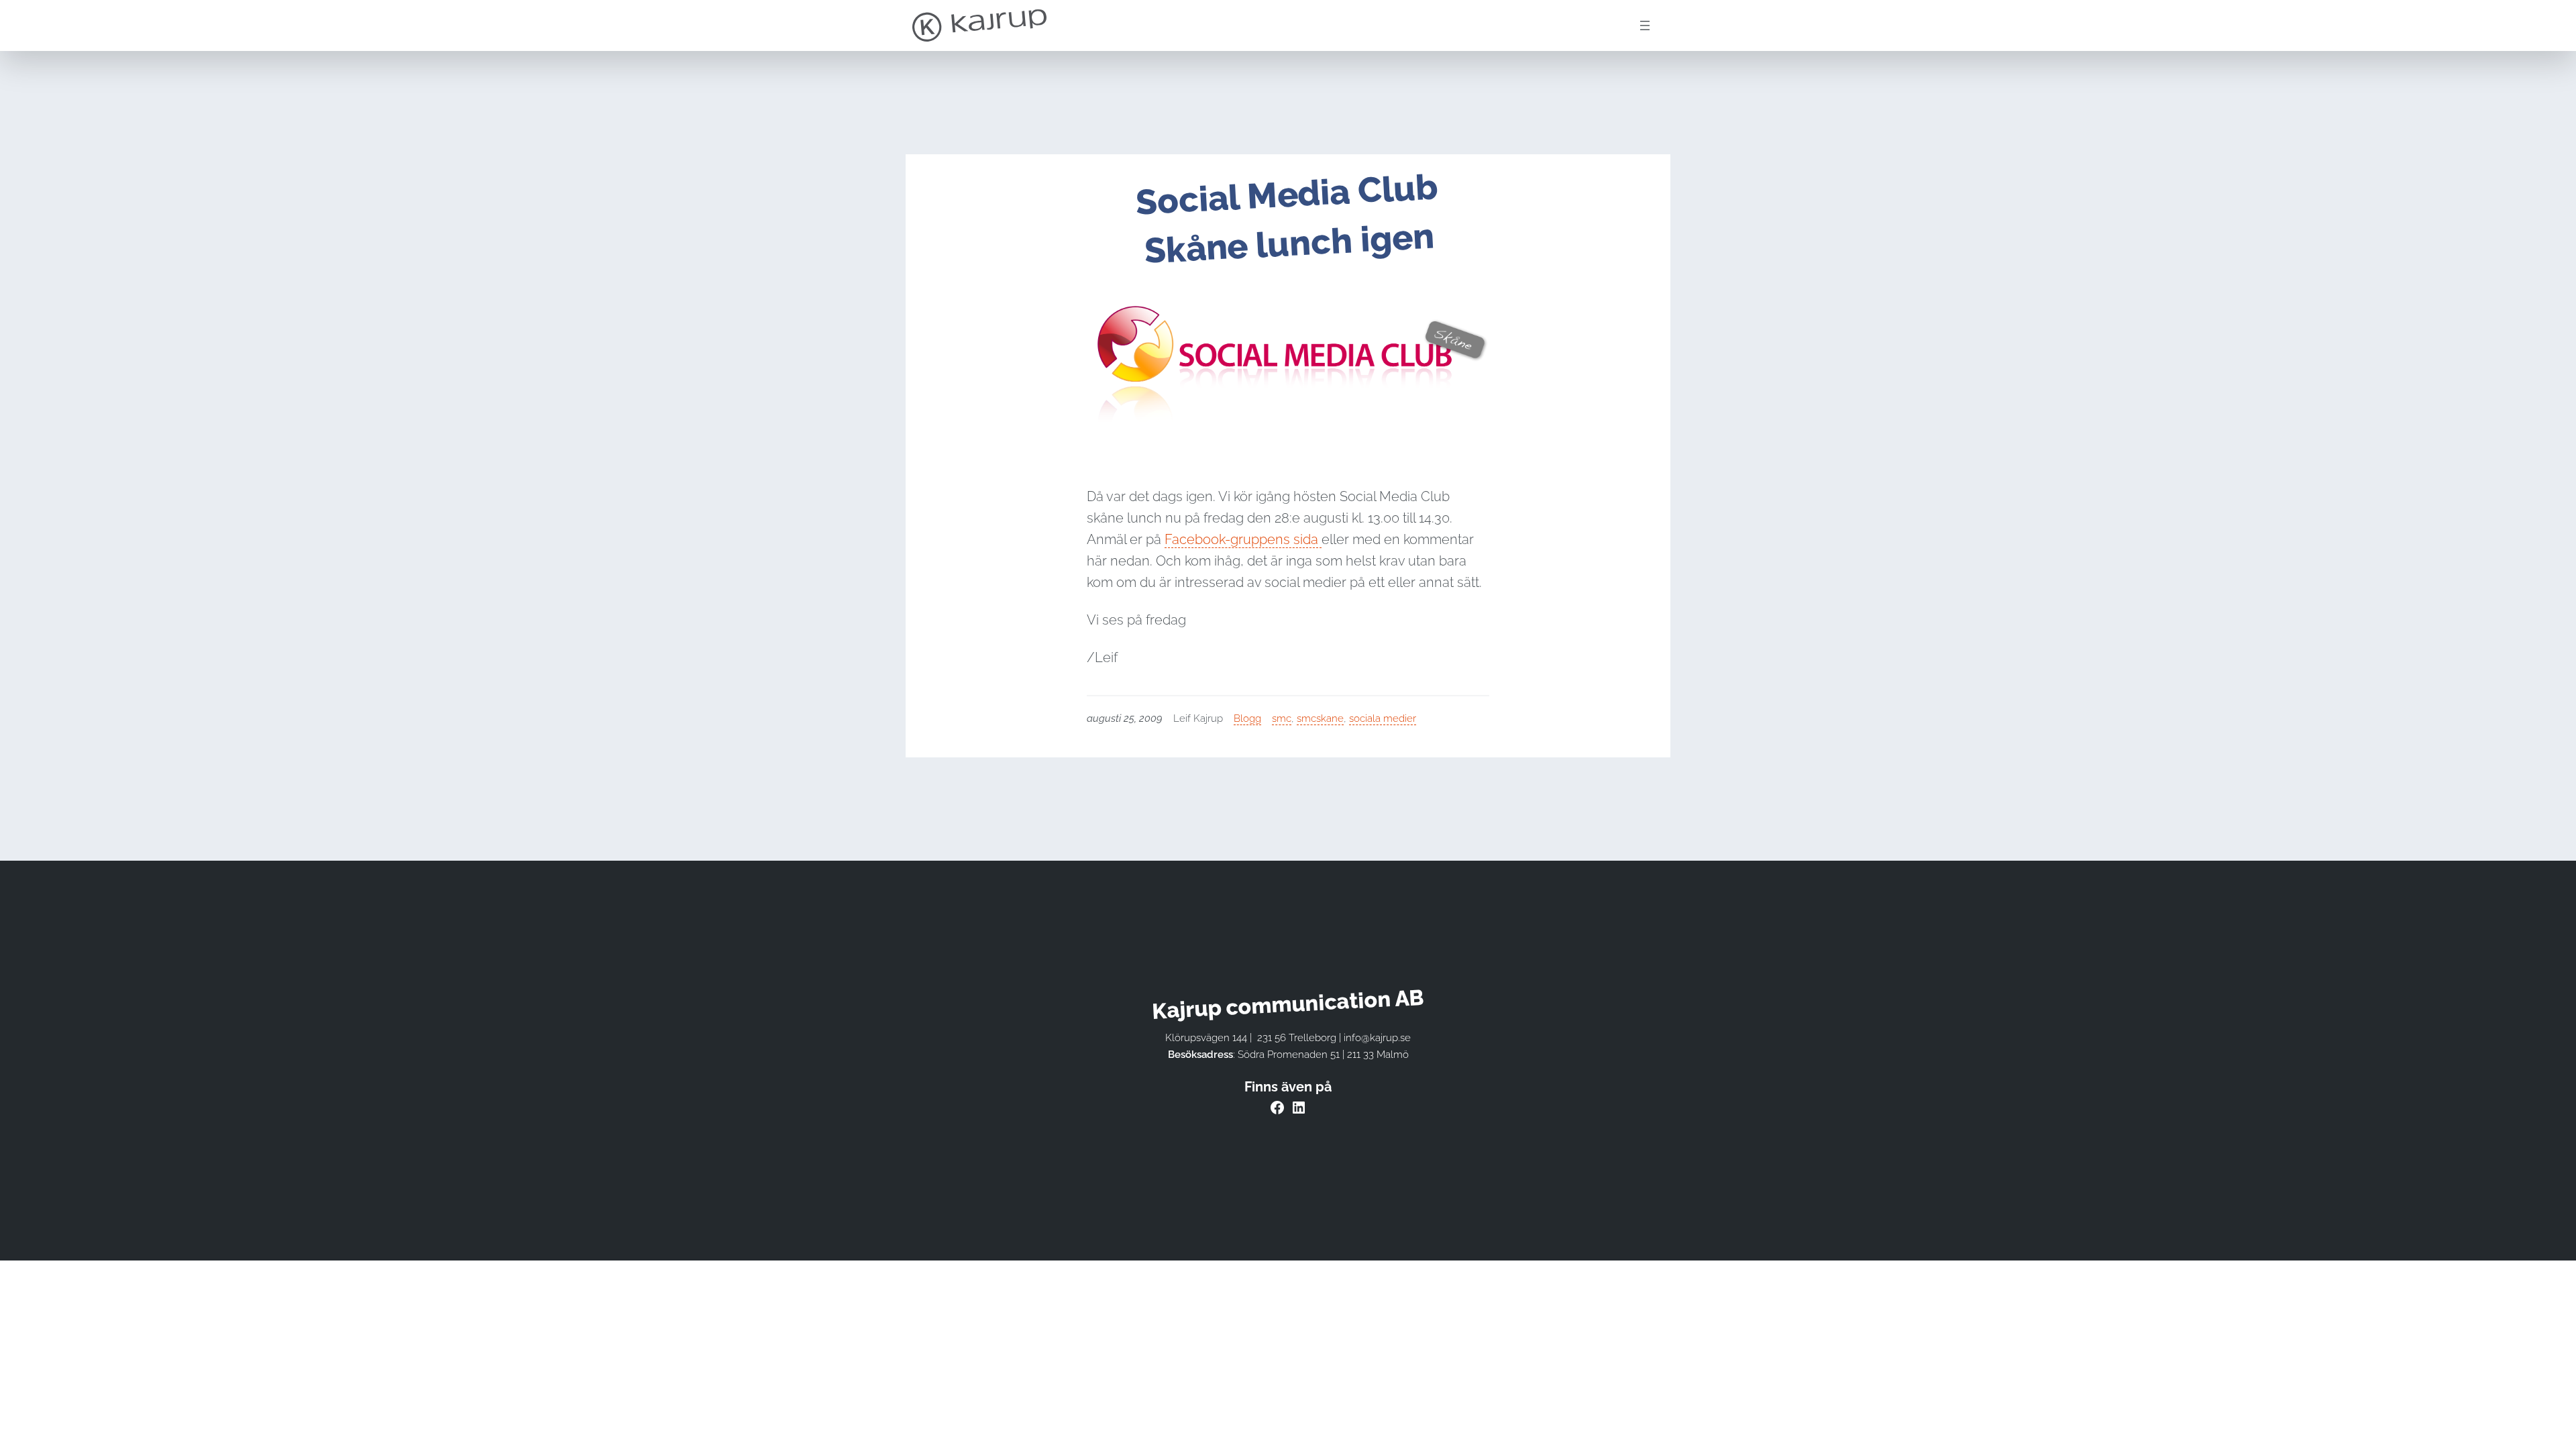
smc (1282, 718)
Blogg (1247, 718)
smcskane (1320, 718)
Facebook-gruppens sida (1243, 539)
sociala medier (1383, 718)
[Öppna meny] (1645, 25)
